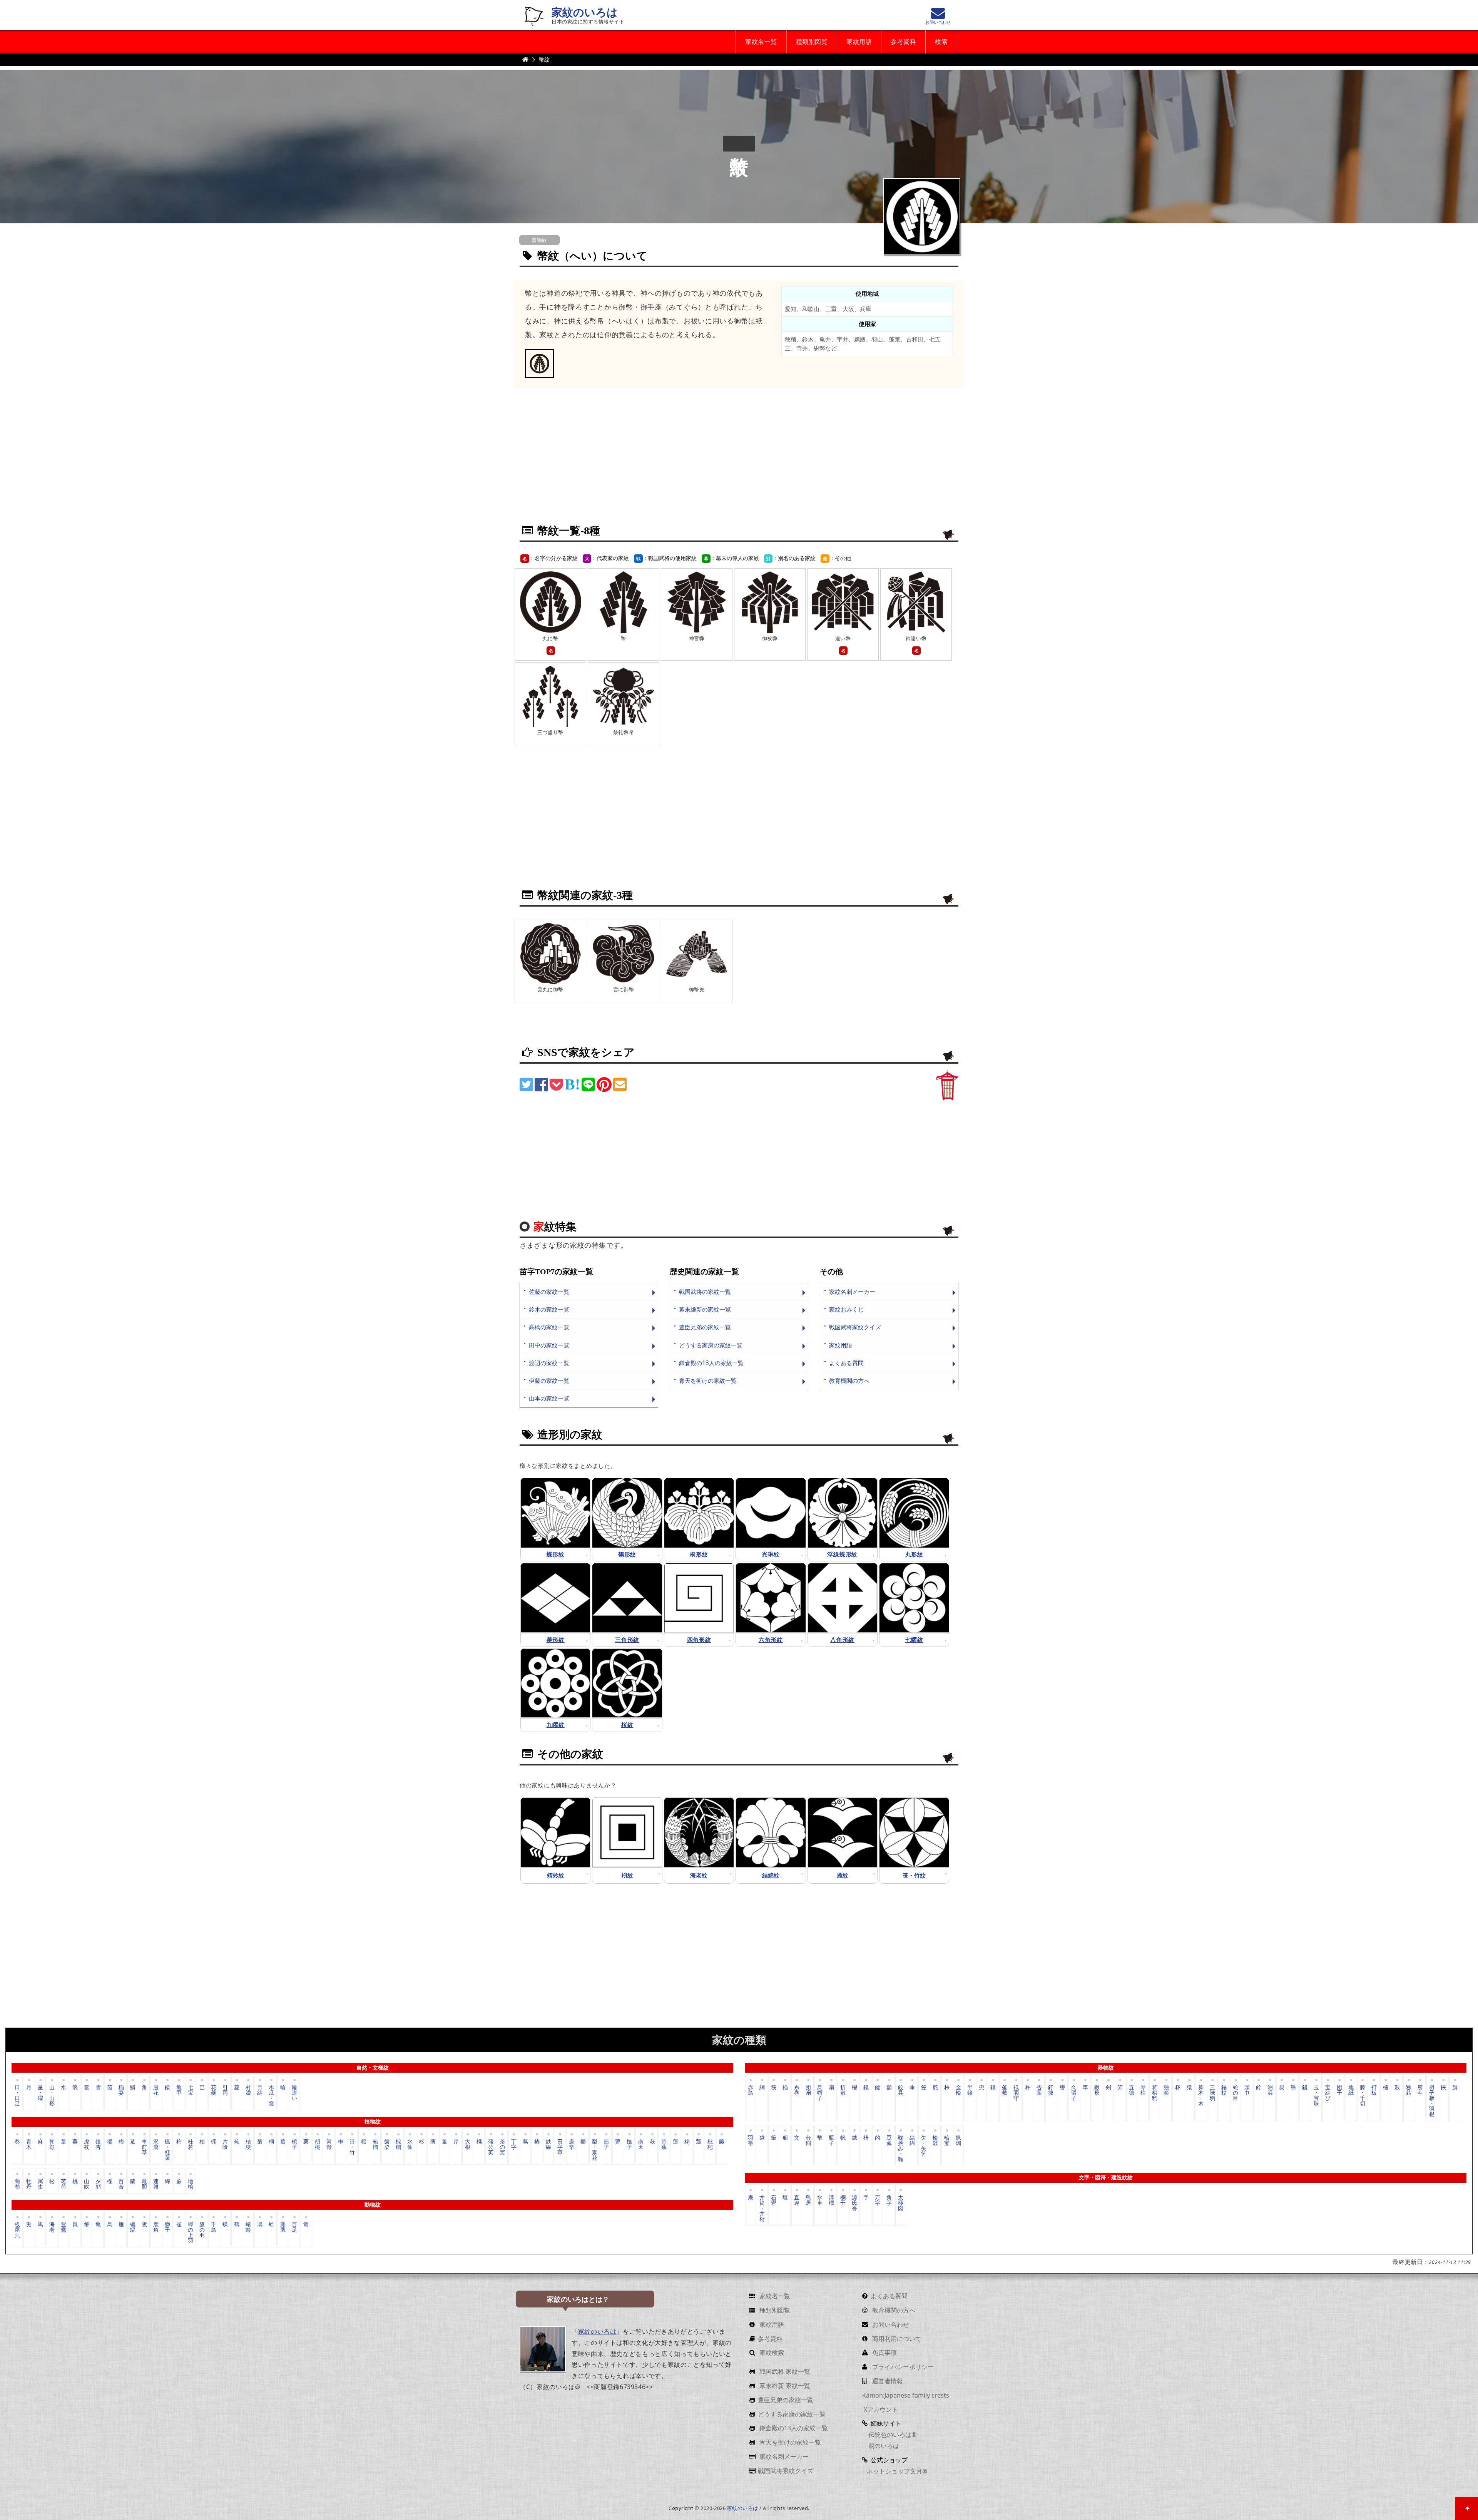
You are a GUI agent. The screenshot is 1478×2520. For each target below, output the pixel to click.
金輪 (958, 2090)
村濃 (248, 2090)
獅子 (167, 2227)
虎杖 (87, 2144)
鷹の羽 (202, 2230)
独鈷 (1409, 2090)
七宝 (191, 2090)
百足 (294, 2227)
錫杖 (1224, 2090)
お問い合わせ (890, 2324)
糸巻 (797, 2090)
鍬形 (1097, 2090)
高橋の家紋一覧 (549, 1327)
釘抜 (1051, 2090)
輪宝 (947, 2140)
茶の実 (502, 2147)
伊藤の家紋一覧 (549, 1381)
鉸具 (901, 2090)
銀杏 (98, 2144)
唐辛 (572, 2144)
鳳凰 (283, 2227)
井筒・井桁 (762, 2208)
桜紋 (627, 1725)
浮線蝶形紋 (842, 1554)
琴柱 (1143, 2090)
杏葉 (1039, 2090)
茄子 (606, 2144)
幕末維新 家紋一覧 (784, 2386)
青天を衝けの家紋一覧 (708, 1381)
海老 (52, 2227)
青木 (29, 2144)
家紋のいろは (585, 13)
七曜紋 (914, 1640)
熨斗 (1420, 2090)
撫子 (629, 2144)
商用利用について (896, 2339)
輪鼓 (935, 2140)
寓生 (40, 2183)
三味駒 (1212, 2092)
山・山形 (52, 2095)
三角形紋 (627, 1640)
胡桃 (318, 2144)
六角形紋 (771, 1640)
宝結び (1328, 2092)
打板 (1374, 2090)
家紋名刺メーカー (852, 1292)
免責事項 (884, 2353)
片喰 (225, 2144)
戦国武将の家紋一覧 (705, 1292)
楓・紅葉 (167, 2149)
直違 (797, 2200)
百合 (121, 2183)
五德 (1132, 2090)
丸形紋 (914, 1554)
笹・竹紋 (914, 1876)
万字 (878, 2200)
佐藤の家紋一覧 (549, 1292)
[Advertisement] (739, 461)
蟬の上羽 (191, 2232)
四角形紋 (699, 1640)
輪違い (294, 2092)
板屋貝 (17, 2230)
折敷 (843, 2090)
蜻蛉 (248, 2227)
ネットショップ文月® (897, 2471)
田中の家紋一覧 (549, 1345)
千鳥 (214, 2227)
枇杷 (710, 2144)
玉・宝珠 (1316, 2095)
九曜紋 (556, 1725)
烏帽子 (820, 2092)
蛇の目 (1236, 2092)
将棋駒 (1155, 2092)
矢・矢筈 (924, 2146)
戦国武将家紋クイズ (855, 1327)
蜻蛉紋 (556, 1876)
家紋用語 (859, 42)
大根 (468, 2144)
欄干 (843, 2200)
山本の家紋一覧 (549, 1398)
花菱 (214, 2090)
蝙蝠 (133, 2227)
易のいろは (883, 2446)
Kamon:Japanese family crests (906, 2395)
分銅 (808, 2140)
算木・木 (1201, 2095)
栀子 (294, 2144)
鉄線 (548, 2144)
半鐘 (970, 2090)
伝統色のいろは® (892, 2435)
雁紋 (843, 1876)
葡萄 (17, 2183)
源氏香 (854, 2203)
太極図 (901, 2203)
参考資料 (903, 42)
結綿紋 (771, 1876)
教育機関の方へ (849, 1381)
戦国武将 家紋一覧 (784, 2371)
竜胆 (144, 2183)
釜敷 (1005, 2090)
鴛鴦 (64, 2227)
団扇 (808, 2090)
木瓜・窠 (271, 2095)
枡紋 (627, 1876)
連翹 (156, 2183)
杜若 (191, 2144)
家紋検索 (771, 2353)
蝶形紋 (556, 1554)
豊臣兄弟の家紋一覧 (705, 1327)
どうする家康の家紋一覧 (711, 1345)
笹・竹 (352, 2147)
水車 (820, 2200)
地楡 (191, 2183)
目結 (260, 2090)
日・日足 (17, 2095)
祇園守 (1016, 2092)
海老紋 (699, 1876)
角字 (889, 2200)
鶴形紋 (627, 1554)
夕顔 (98, 2183)
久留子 (1074, 2092)
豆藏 (889, 2140)
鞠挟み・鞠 (901, 2148)
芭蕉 (664, 2144)
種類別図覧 (812, 42)
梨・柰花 (595, 2149)
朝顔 (52, 2144)
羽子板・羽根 (1432, 2100)
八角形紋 (842, 1640)
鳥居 (808, 2200)
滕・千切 (1363, 2095)
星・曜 (40, 2092)
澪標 (831, 2200)
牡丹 (29, 2183)
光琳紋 (771, 1554)
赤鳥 (751, 2090)
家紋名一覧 (761, 42)
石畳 (774, 2200)
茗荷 (64, 2183)
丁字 (514, 2144)
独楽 (1166, 2090)
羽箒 (751, 2140)
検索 (941, 42)
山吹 (87, 2183)
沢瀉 (156, 2144)
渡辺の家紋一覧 (549, 1363)
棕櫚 (398, 2144)
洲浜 (1270, 2090)
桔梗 (248, 2144)
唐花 (156, 2090)
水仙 (410, 2144)
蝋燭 (958, 2140)
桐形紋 (699, 1554)
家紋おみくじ (846, 1309)
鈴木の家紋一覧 (549, 1309)
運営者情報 (887, 2381)
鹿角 (156, 2227)
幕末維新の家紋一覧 (705, 1309)
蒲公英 (491, 2147)
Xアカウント (880, 2410)
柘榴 (375, 2144)
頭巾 (1247, 2090)
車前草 (144, 2147)
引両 (225, 2090)
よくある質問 (846, 1363)
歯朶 (387, 2144)
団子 (1339, 2090)
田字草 (560, 2147)
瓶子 (831, 2140)
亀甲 (179, 2090)
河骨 (329, 2144)
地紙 (1351, 2090)
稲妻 (121, 2090)
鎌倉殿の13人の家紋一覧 (711, 1363)
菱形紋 (556, 1640)
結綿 (912, 2140)
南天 (641, 2144)
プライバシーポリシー (902, 2367)
